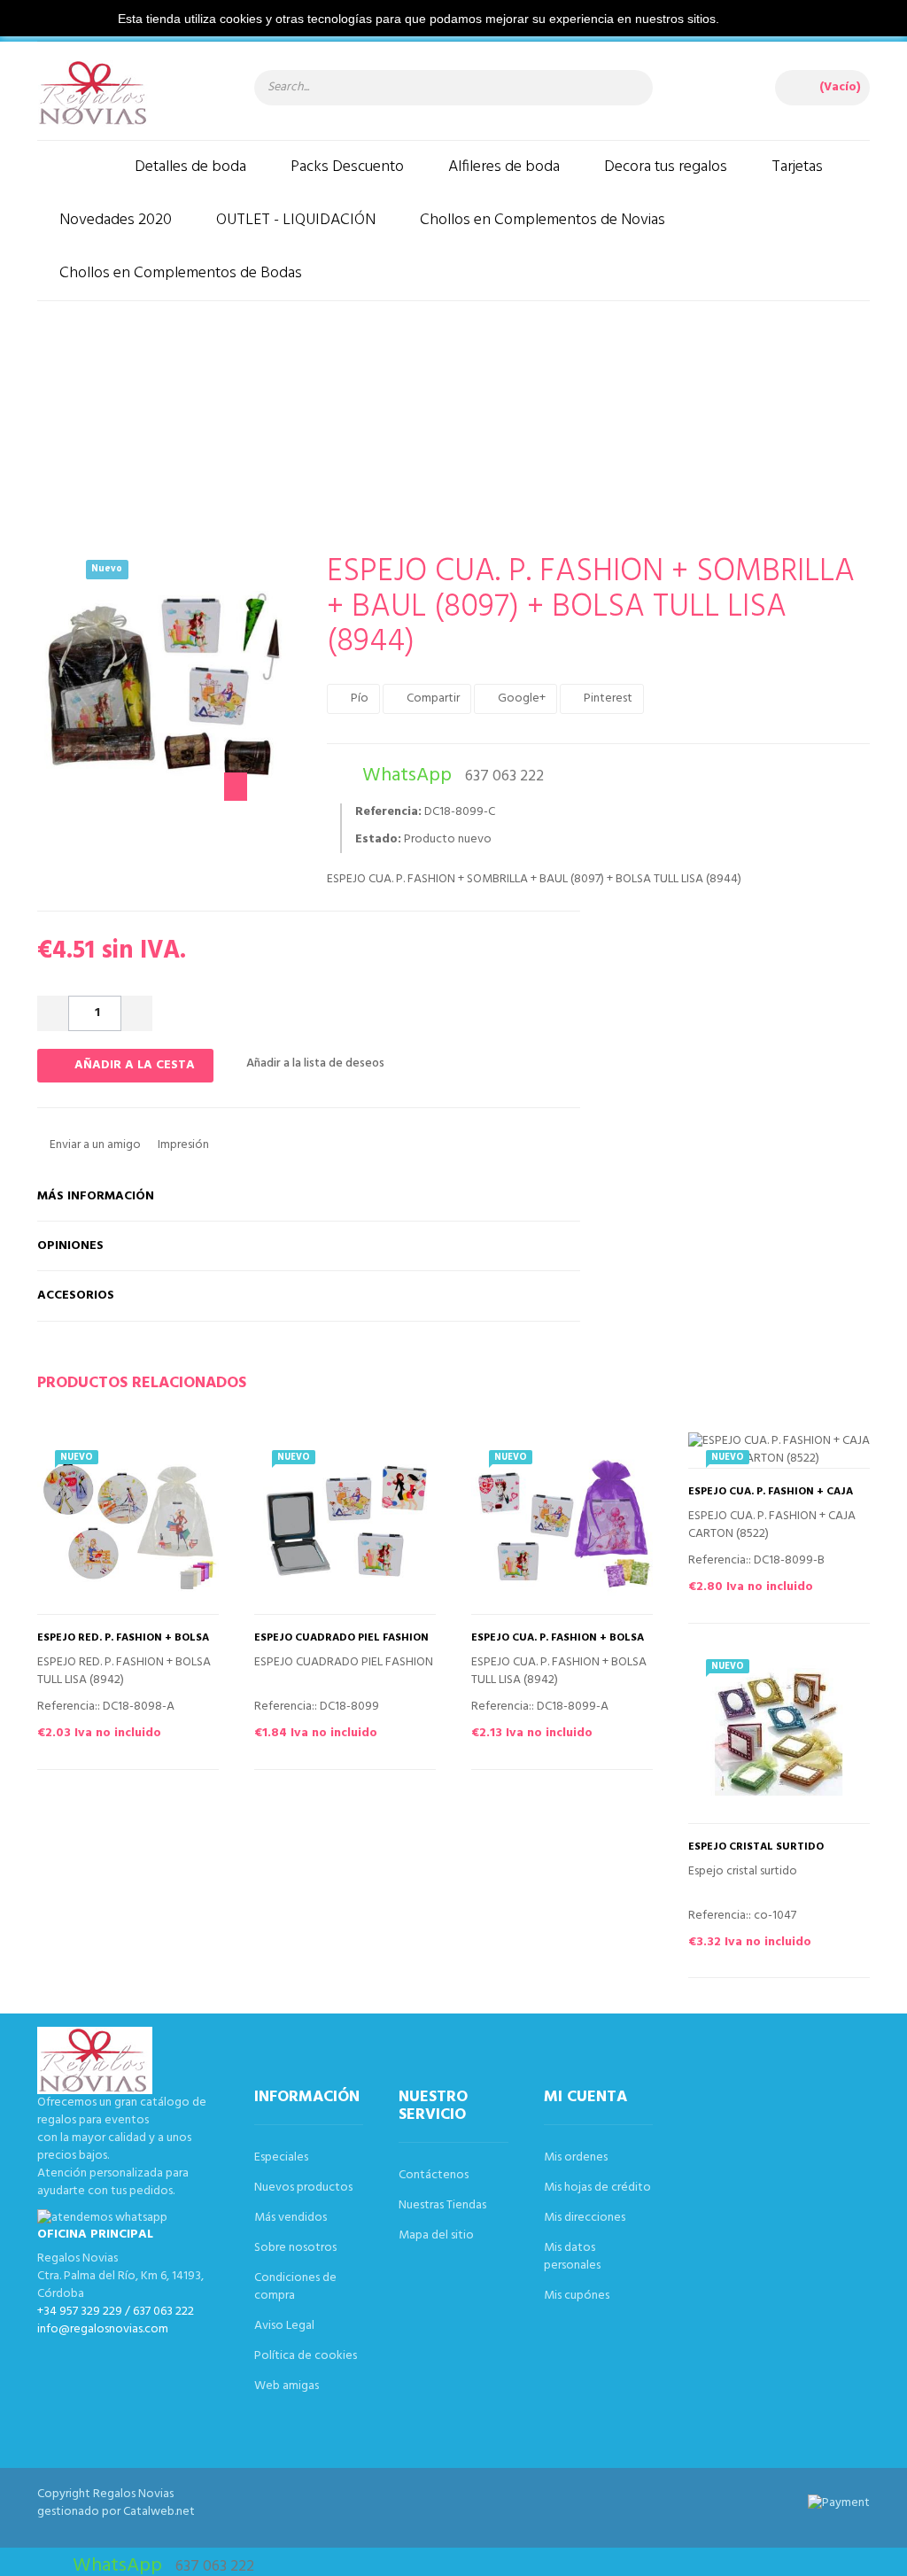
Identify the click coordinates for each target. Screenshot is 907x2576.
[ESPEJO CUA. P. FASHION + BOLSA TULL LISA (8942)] (562, 1523)
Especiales (281, 2157)
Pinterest (607, 698)
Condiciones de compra (295, 2287)
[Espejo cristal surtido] (779, 1732)
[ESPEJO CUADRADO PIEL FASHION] (345, 1523)
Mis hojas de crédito (597, 2188)
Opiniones (70, 1246)
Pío (358, 698)
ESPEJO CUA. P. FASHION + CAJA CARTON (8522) (771, 1498)
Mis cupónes (577, 2296)
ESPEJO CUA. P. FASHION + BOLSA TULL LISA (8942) (558, 1644)
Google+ (520, 698)
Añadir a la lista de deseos (314, 1063)
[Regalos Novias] (128, 93)
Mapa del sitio (436, 2235)
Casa (440, 395)
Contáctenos (434, 2175)
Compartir (432, 698)
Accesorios (76, 1296)
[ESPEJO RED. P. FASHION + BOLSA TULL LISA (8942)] (128, 1523)
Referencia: (388, 812)
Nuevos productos (303, 2188)
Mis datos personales (572, 2257)
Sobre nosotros (295, 2248)
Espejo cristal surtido (756, 1847)
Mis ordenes (576, 2157)
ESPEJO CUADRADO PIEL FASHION (341, 1638)
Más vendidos (291, 2218)
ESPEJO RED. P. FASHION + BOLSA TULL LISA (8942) (123, 1644)
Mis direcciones (585, 2218)
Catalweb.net (159, 2512)
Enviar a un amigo (94, 1145)
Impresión (182, 1145)
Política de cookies (306, 2356)
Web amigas (287, 2386)
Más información (96, 1196)
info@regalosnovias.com (103, 2329)
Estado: (378, 840)
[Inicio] (75, 167)
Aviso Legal (284, 2326)
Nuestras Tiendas (442, 2205)
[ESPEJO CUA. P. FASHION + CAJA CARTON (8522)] (779, 1450)
